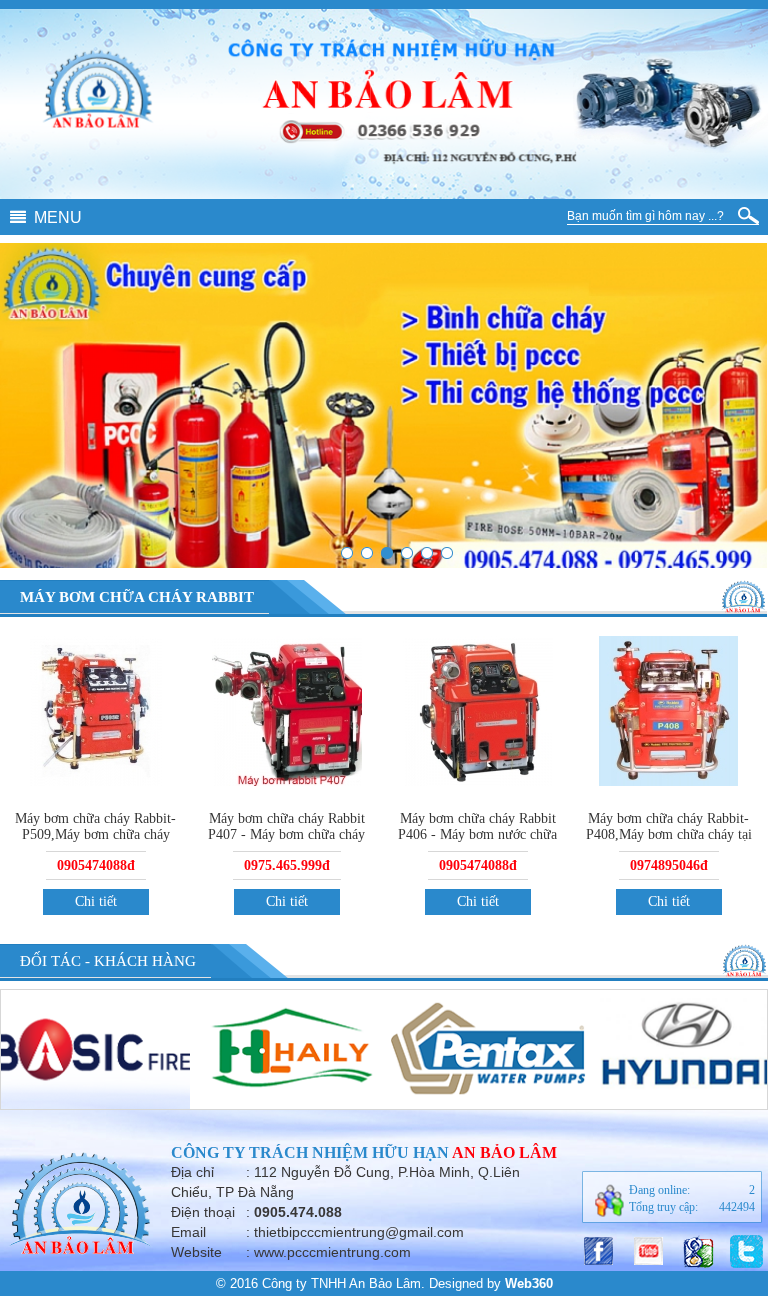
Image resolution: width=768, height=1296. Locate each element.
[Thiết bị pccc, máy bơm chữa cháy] (387, 553)
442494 (737, 1207)
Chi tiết (96, 901)
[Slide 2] (447, 553)
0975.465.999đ (287, 865)
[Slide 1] (347, 553)
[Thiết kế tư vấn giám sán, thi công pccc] (367, 553)
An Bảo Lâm (504, 1152)
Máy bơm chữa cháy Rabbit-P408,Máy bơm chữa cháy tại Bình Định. (669, 834)
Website (196, 1252)
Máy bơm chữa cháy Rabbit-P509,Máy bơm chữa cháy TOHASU (95, 834)
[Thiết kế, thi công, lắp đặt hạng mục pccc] (427, 553)
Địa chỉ (192, 1172)
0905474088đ (96, 865)
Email (188, 1232)
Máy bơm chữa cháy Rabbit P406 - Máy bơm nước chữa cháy (477, 834)
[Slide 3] (407, 553)
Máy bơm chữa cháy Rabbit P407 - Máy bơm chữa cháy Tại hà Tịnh (286, 834)
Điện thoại (203, 1212)
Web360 (529, 1283)
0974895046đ (669, 865)
